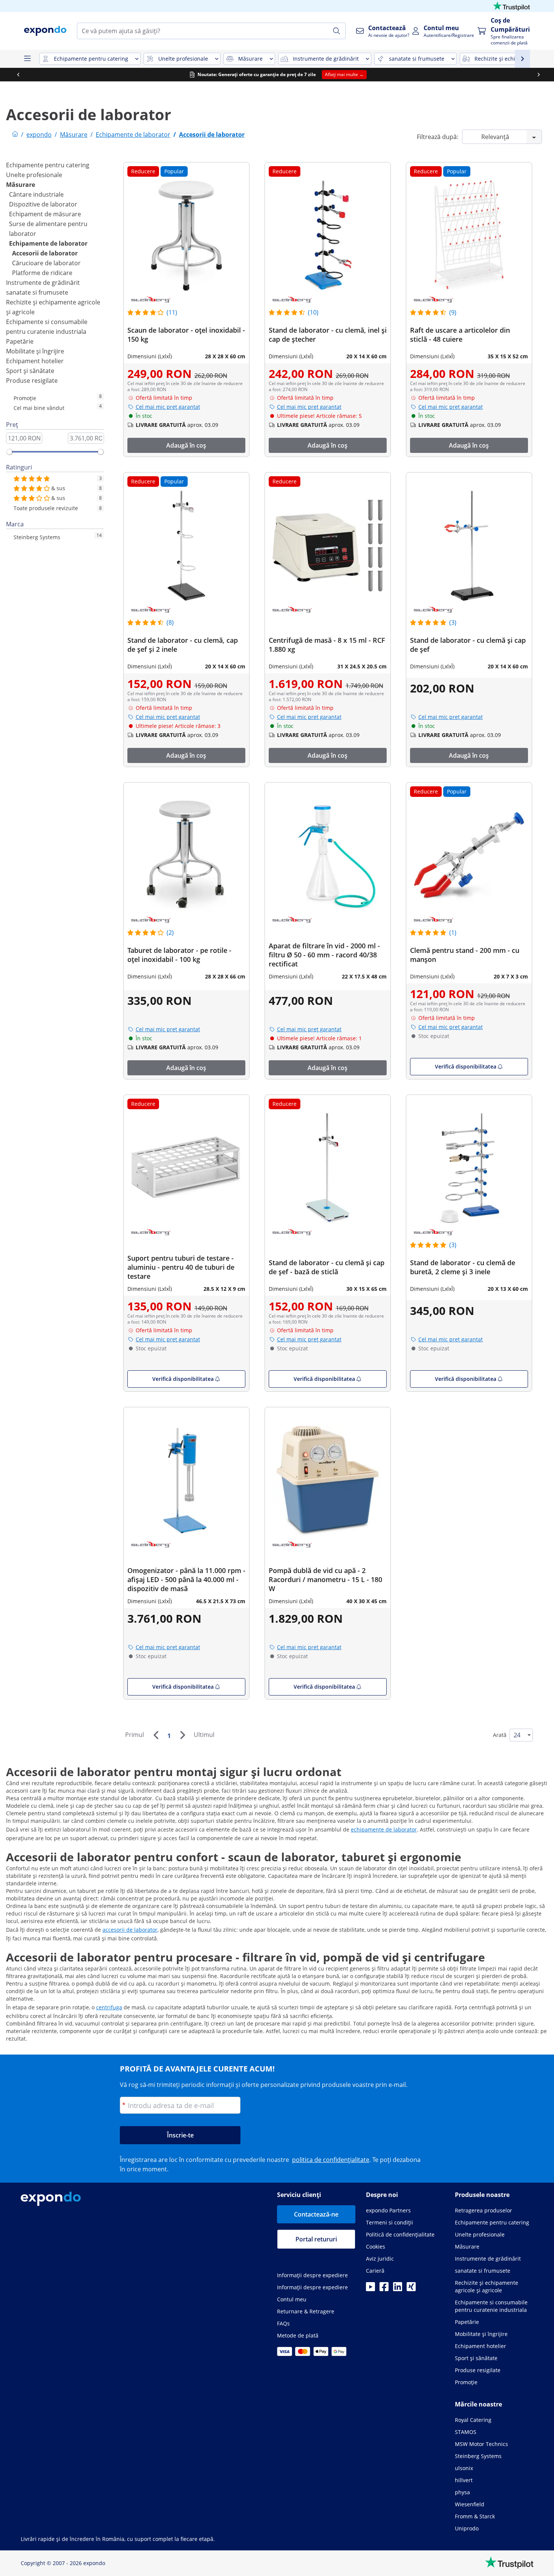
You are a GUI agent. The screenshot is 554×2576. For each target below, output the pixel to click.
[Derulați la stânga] (17, 75)
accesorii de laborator (130, 1930)
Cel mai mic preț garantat (168, 407)
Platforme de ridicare (42, 273)
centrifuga (109, 2007)
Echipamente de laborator (48, 243)
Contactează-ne (316, 2214)
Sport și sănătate (30, 371)
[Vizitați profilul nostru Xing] (411, 2289)
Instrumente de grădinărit (43, 283)
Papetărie (20, 341)
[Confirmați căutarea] (337, 31)
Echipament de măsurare (45, 214)
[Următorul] (182, 1735)
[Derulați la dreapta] (537, 75)
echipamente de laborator (384, 1829)
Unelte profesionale (34, 175)
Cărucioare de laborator (46, 263)
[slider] (9, 452)
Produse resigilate (32, 381)
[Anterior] (156, 1735)
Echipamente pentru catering (48, 165)
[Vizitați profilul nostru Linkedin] (398, 2289)
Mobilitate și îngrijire (35, 351)
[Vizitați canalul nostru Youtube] (370, 2289)
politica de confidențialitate (331, 2160)
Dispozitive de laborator (43, 204)
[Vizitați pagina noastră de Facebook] (384, 2289)
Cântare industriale (36, 194)
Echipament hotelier (35, 361)
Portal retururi (316, 2239)
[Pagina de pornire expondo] (15, 135)
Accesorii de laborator (45, 253)
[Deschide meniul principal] (27, 59)
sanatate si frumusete (37, 292)
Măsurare (21, 185)
